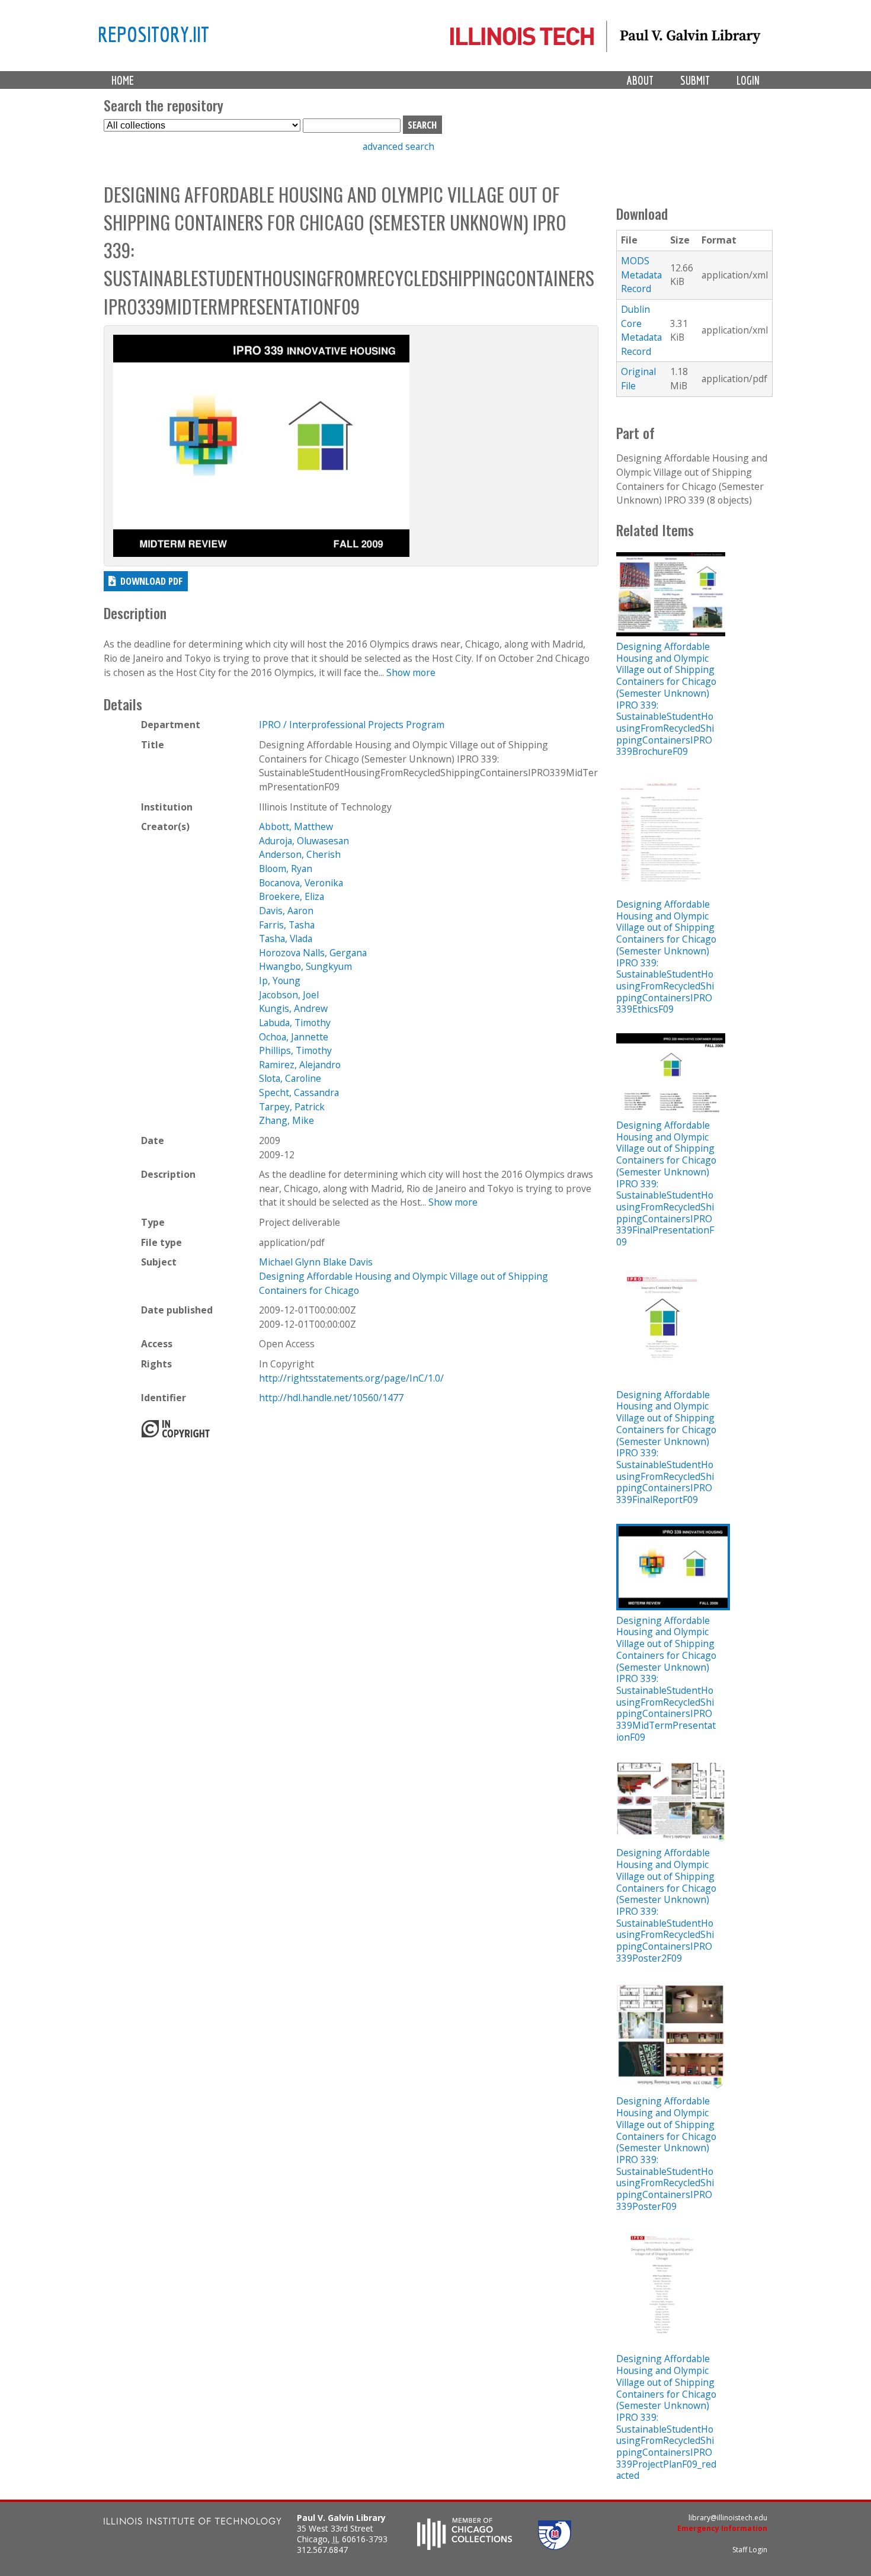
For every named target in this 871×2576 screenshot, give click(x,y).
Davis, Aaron (286, 911)
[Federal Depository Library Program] (555, 2546)
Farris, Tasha (287, 925)
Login (748, 80)
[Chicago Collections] (465, 2546)
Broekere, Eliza (292, 896)
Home (123, 80)
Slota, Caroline (290, 1078)
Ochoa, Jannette (294, 1037)
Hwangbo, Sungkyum (305, 966)
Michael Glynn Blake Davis (316, 1262)
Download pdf (151, 581)
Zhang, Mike (286, 1120)
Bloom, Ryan (286, 869)
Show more (411, 672)
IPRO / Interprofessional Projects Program (352, 725)
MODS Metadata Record (641, 275)
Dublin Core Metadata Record (641, 330)
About (640, 80)
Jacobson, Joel (289, 995)
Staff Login (750, 2550)
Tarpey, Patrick (292, 1107)
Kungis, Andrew (293, 1008)
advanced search (398, 146)
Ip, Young (280, 981)
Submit (695, 80)
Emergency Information (722, 2528)
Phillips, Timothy (295, 1050)
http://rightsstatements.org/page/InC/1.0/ (351, 1378)
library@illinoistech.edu (728, 2518)
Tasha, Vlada (286, 938)
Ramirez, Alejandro (300, 1065)
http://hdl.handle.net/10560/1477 (331, 1398)
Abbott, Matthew (296, 826)
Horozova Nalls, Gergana (313, 953)
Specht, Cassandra (299, 1092)
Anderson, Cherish (300, 854)
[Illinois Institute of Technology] (193, 2522)
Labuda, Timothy (295, 1023)
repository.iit (153, 34)
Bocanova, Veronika (301, 883)
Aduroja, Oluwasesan (304, 841)
